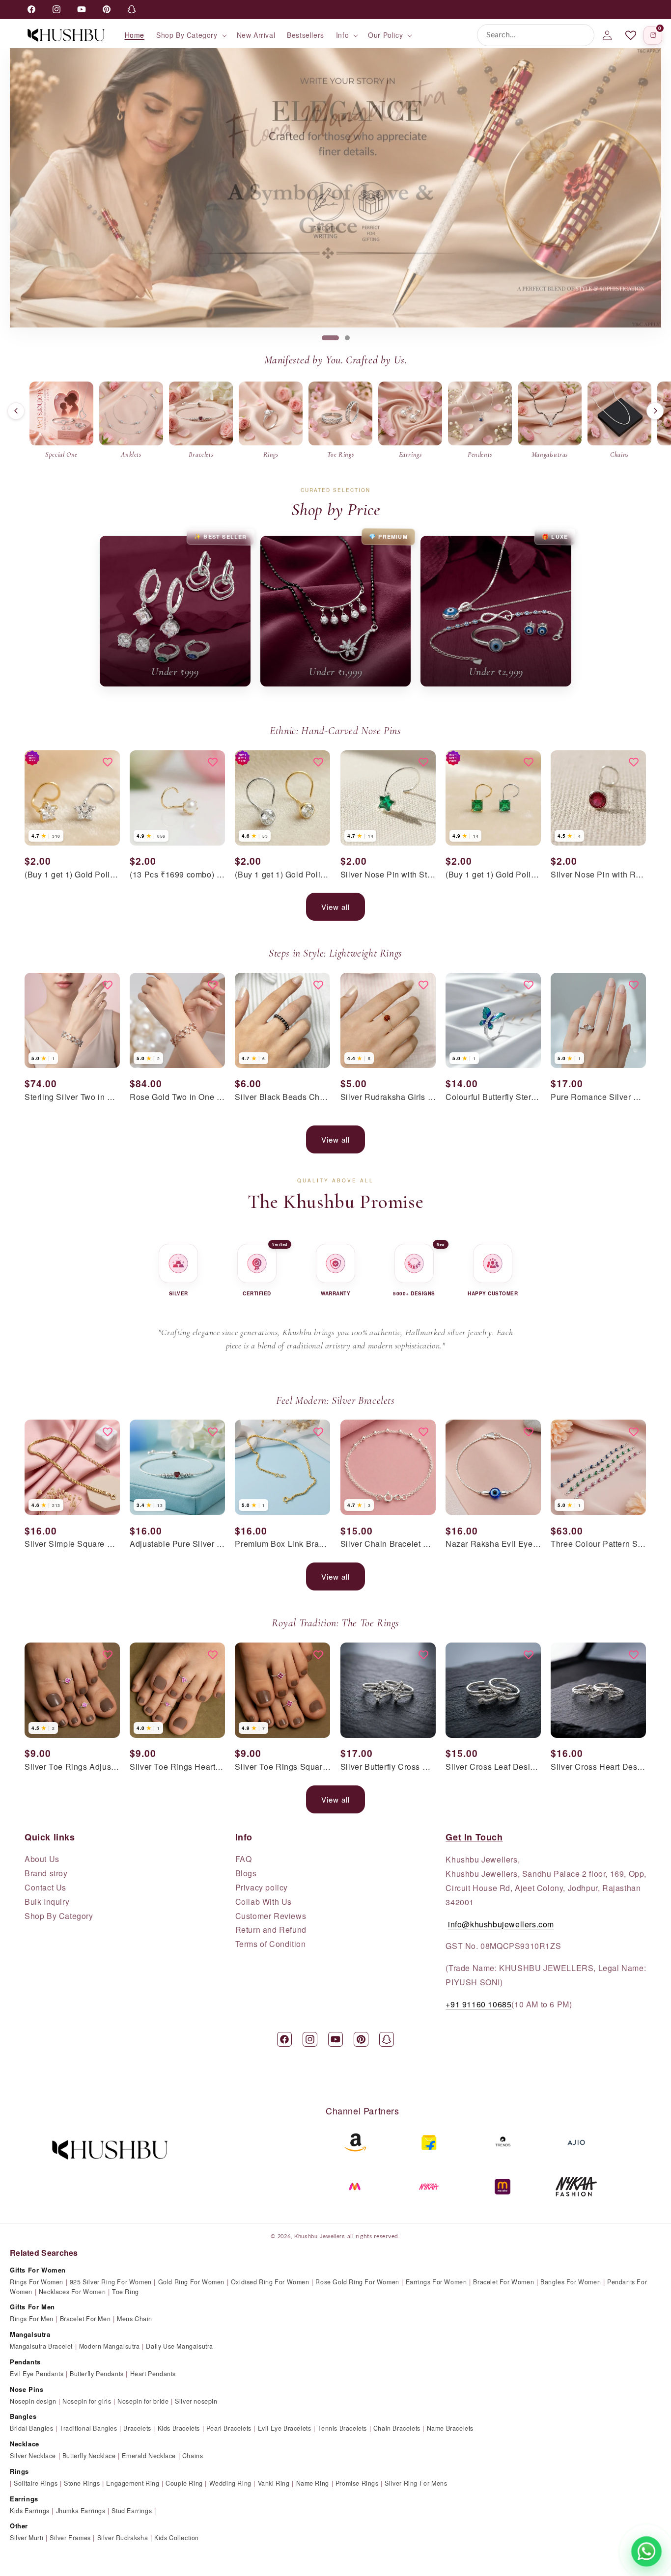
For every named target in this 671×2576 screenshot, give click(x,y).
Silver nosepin (196, 2401)
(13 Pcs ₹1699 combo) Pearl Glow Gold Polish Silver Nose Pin (177, 875)
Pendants (25, 2362)
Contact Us (45, 1888)
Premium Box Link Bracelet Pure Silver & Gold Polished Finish (282, 1544)
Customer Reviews (271, 1916)
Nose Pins (27, 2389)
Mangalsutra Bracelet (41, 2346)
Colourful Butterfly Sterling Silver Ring (493, 1097)
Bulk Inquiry (47, 1902)
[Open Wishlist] (631, 35)
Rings (19, 2471)
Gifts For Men (32, 2307)
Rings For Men (32, 2319)
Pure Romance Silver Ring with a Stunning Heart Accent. (598, 1097)
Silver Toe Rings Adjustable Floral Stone (72, 1767)
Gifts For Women (38, 2270)
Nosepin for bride (143, 2401)
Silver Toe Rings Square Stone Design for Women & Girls (282, 1767)
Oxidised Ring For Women (270, 2282)
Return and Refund (271, 1930)
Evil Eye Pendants (37, 2374)
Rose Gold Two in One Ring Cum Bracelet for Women (177, 1097)
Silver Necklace (33, 2456)
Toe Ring (126, 2292)
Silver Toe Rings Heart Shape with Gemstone (177, 1767)
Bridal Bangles (31, 2428)
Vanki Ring (274, 2483)
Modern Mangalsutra (110, 2346)
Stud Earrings (132, 2511)
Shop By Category (59, 1916)
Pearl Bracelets (229, 2428)
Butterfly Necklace (89, 2456)
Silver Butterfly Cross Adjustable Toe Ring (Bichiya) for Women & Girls (388, 1767)
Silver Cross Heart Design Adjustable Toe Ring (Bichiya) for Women (598, 1767)
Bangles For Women (571, 2282)
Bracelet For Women (503, 2282)
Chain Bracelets (397, 2428)
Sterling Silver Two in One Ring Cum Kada (72, 1097)
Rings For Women (37, 2282)
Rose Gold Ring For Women (357, 2282)
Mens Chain (135, 2319)
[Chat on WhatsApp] (646, 2551)
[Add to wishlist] (108, 763)
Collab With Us (264, 1902)
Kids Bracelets (179, 2428)
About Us (42, 1859)
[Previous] (16, 411)
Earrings (24, 2499)
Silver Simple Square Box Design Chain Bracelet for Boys (72, 1544)
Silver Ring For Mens (416, 2483)
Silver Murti (27, 2538)
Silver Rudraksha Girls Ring (388, 1097)
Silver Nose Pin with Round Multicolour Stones (598, 875)
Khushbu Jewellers (320, 2236)
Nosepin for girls (87, 2401)
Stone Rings (82, 2483)
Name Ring (313, 2483)
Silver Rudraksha (123, 2538)
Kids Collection (177, 2538)
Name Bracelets (450, 2428)
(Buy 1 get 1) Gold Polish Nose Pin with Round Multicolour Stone (282, 875)
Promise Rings (357, 2483)
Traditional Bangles (88, 2428)
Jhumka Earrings (81, 2511)
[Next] (655, 411)
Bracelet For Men (85, 2319)
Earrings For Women (436, 2282)
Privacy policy (262, 1888)
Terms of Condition (271, 1944)
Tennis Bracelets (342, 2428)
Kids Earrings (30, 2511)
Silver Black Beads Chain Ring (282, 1097)
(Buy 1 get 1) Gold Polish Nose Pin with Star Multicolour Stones (72, 875)
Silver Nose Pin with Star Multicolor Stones (388, 875)
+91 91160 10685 (478, 2004)
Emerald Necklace (149, 2456)
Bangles (23, 2416)
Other (19, 2526)
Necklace (25, 2444)
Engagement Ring (133, 2483)
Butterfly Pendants (97, 2374)
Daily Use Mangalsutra (180, 2346)
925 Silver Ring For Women (111, 2282)
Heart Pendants (153, 2374)
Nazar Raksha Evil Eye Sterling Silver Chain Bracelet (493, 1544)
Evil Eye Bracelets (285, 2428)
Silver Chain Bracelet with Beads (388, 1544)
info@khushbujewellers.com (501, 1924)
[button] (191, 35)
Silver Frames (70, 2538)
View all (335, 907)
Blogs (246, 1873)
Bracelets (137, 2428)
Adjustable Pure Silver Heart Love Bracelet (177, 1544)
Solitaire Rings (36, 2483)
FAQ (244, 1859)
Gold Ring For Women (191, 2282)
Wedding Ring (230, 2483)
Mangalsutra (30, 2334)
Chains (193, 2456)
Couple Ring (184, 2483)
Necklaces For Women (72, 2292)
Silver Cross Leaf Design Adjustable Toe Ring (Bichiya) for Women (493, 1767)
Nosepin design (33, 2401)
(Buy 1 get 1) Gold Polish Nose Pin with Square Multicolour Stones (493, 875)
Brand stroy (46, 1873)
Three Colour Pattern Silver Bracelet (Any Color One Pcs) (598, 1544)
